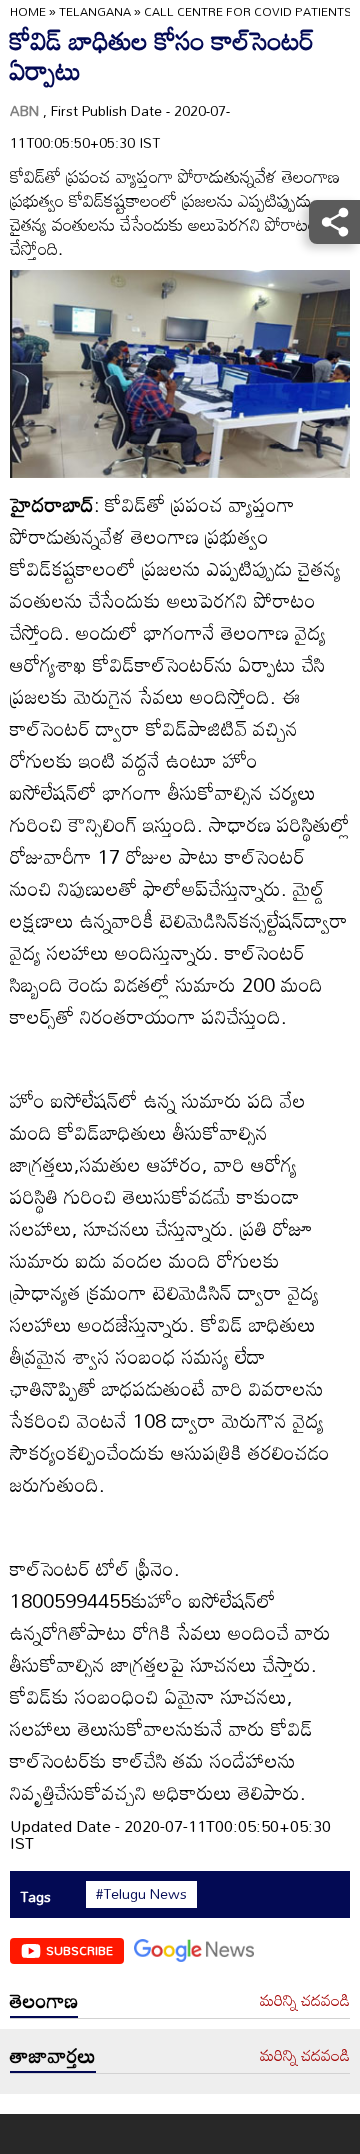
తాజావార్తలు (53, 2055)
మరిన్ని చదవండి (305, 2001)
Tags (35, 1896)
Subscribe (79, 1950)
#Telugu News (141, 1894)
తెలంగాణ (44, 2000)
